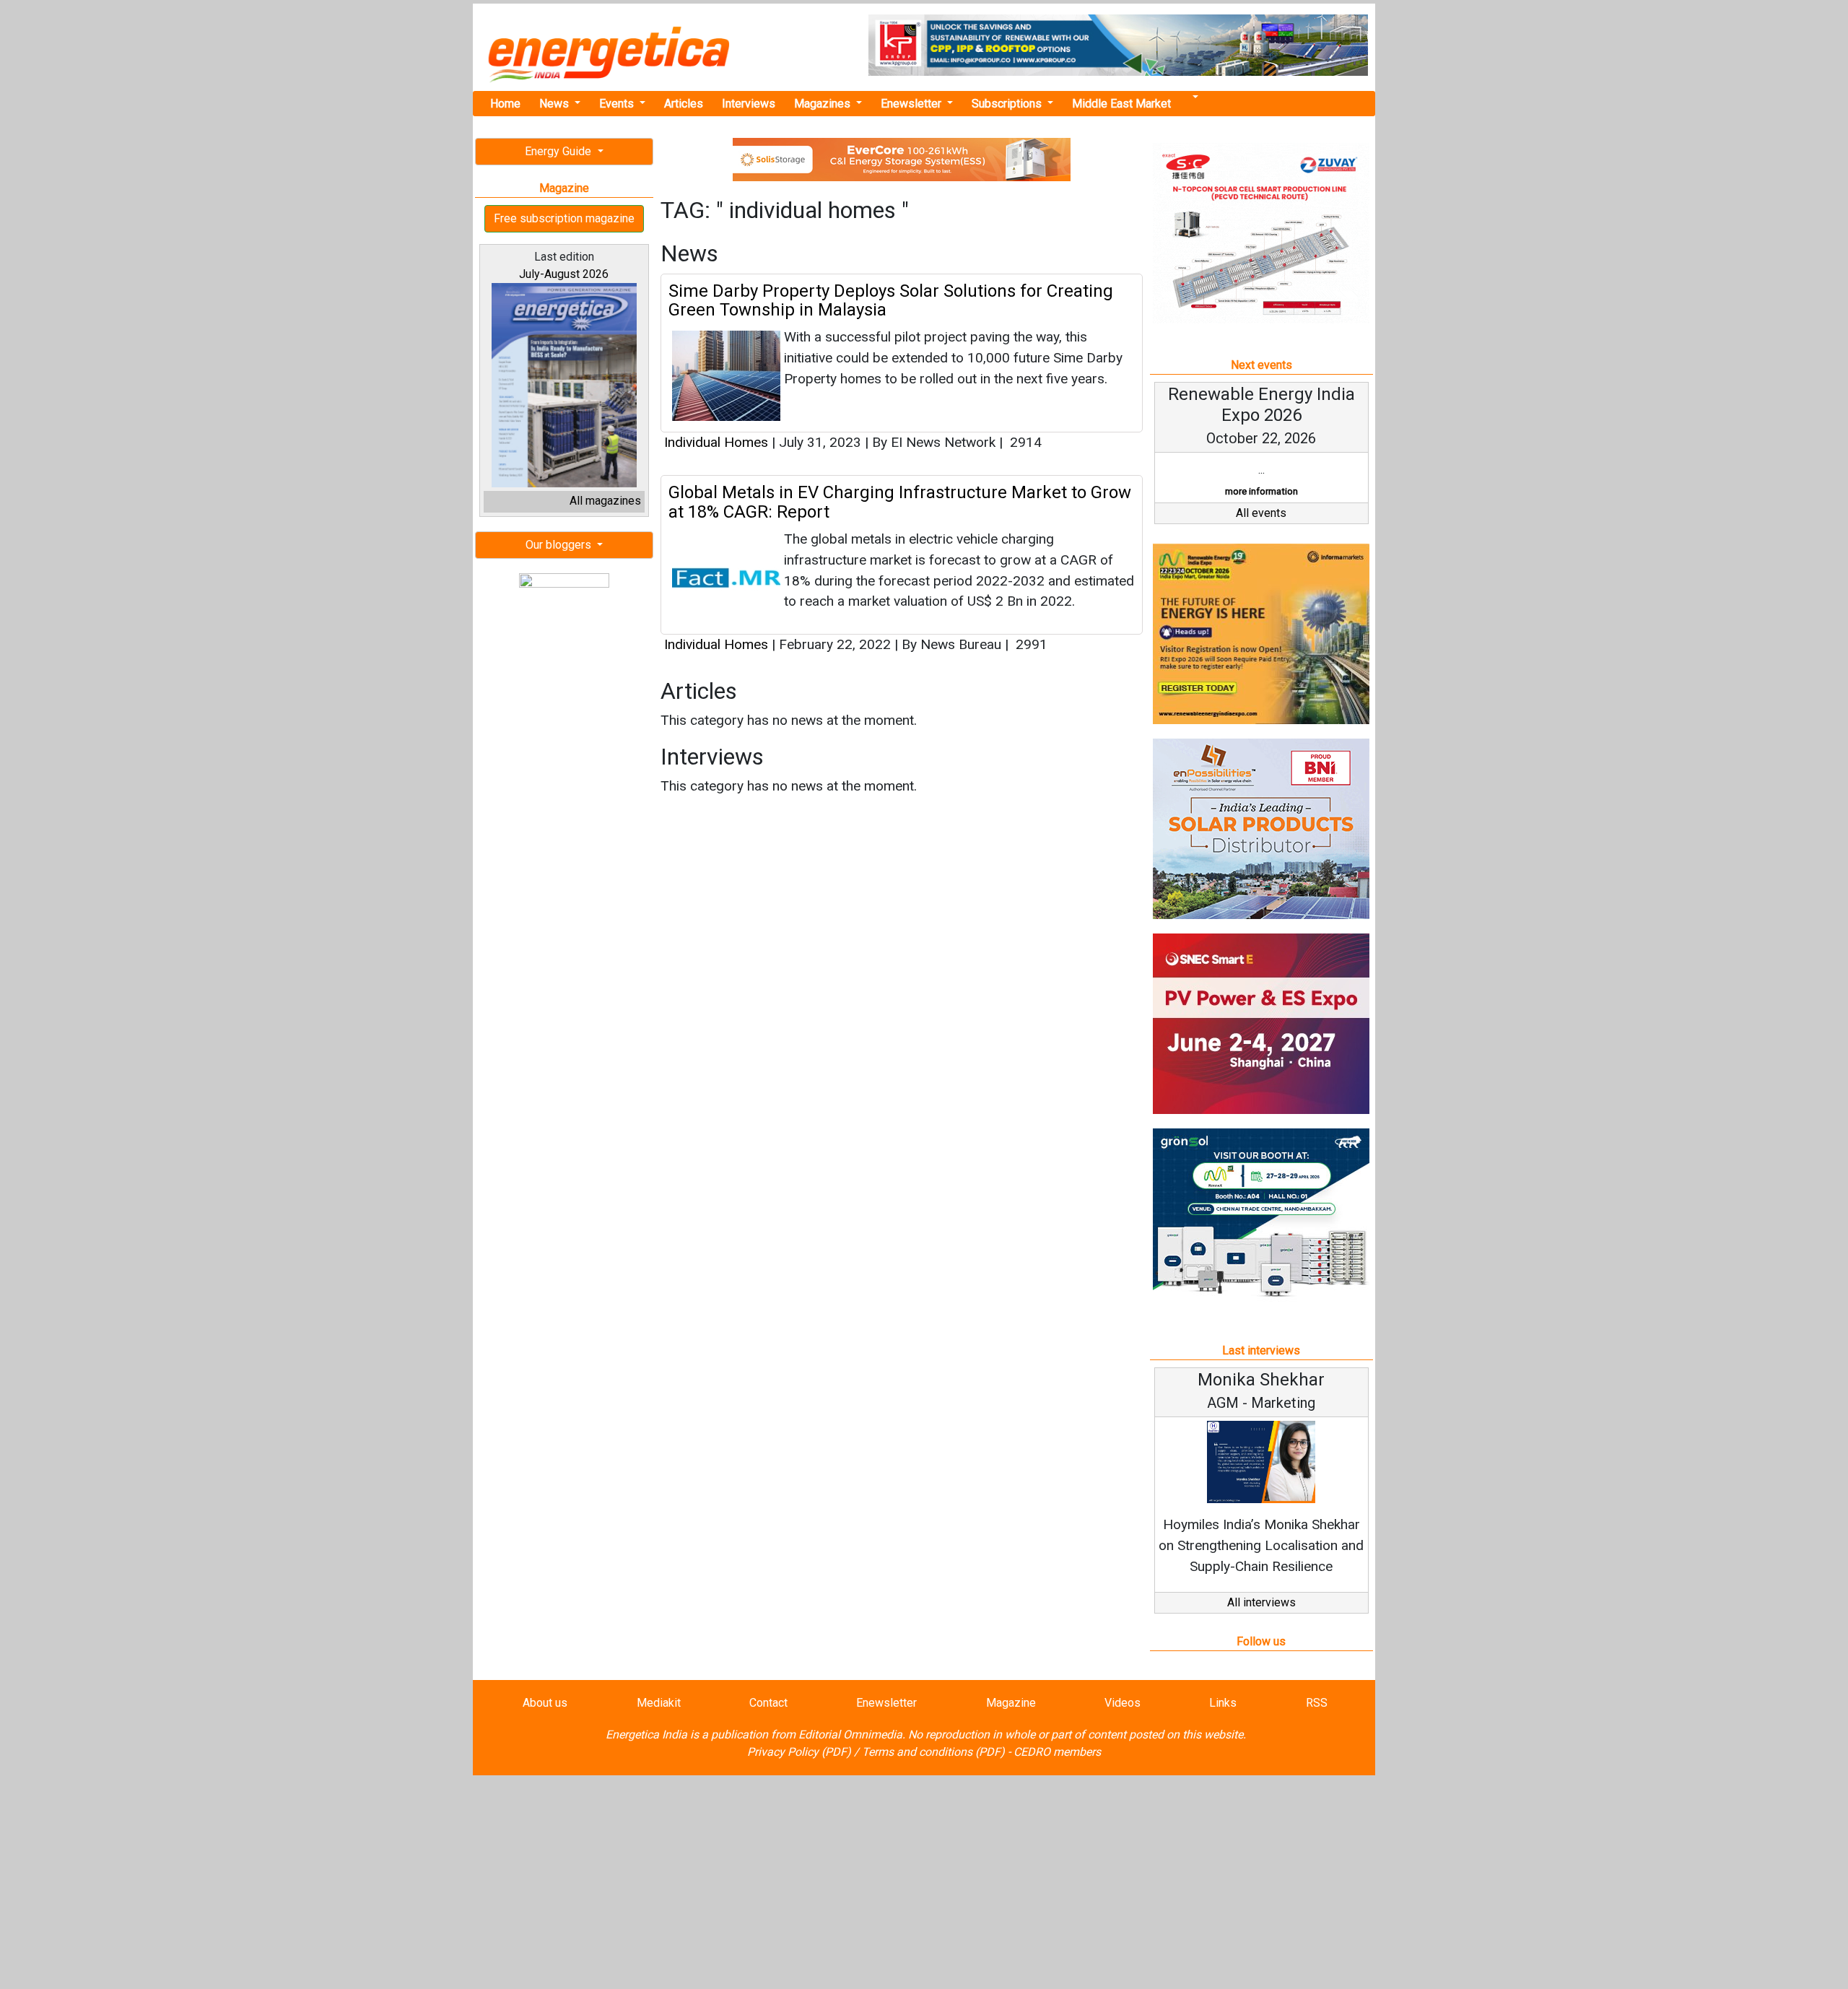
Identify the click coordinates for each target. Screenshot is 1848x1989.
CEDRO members (1057, 1752)
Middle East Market (1121, 104)
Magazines (824, 104)
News (555, 104)
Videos (1123, 1703)
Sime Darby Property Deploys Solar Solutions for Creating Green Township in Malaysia (891, 300)
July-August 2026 (564, 274)
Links (1223, 1703)
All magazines (605, 501)
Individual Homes (718, 442)
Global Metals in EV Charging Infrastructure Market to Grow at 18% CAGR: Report (900, 502)
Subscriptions (1008, 104)
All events (1261, 513)
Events (618, 104)
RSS (1317, 1703)
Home (505, 104)
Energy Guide (559, 151)
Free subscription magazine (564, 218)
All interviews (1261, 1602)
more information (1261, 491)
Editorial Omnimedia (850, 1735)
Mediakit (659, 1703)
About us (545, 1703)
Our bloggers (560, 545)
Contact (768, 1703)
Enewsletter (912, 104)
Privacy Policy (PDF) (799, 1752)
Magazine (1011, 1703)
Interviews (749, 104)
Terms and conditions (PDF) (933, 1752)
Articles (684, 104)
